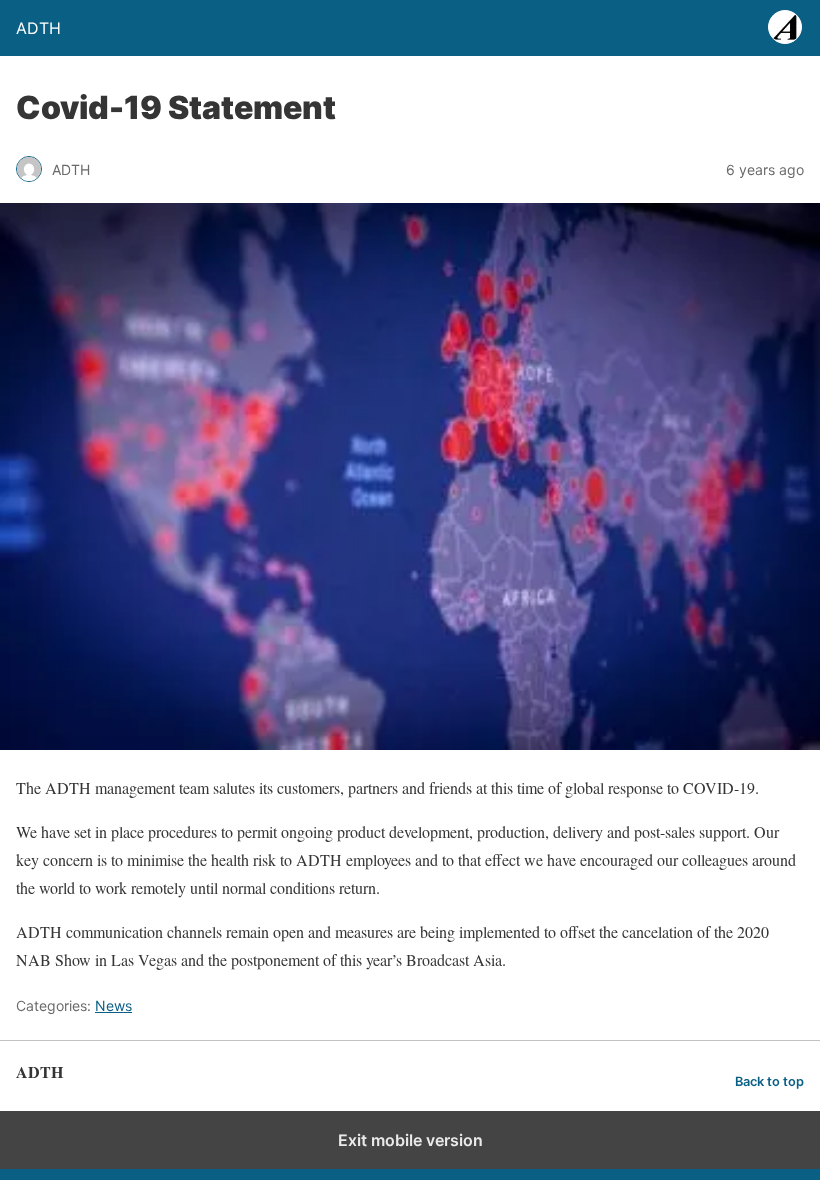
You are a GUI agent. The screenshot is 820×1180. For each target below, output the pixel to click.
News (113, 1005)
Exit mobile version (410, 1140)
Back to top (769, 1081)
